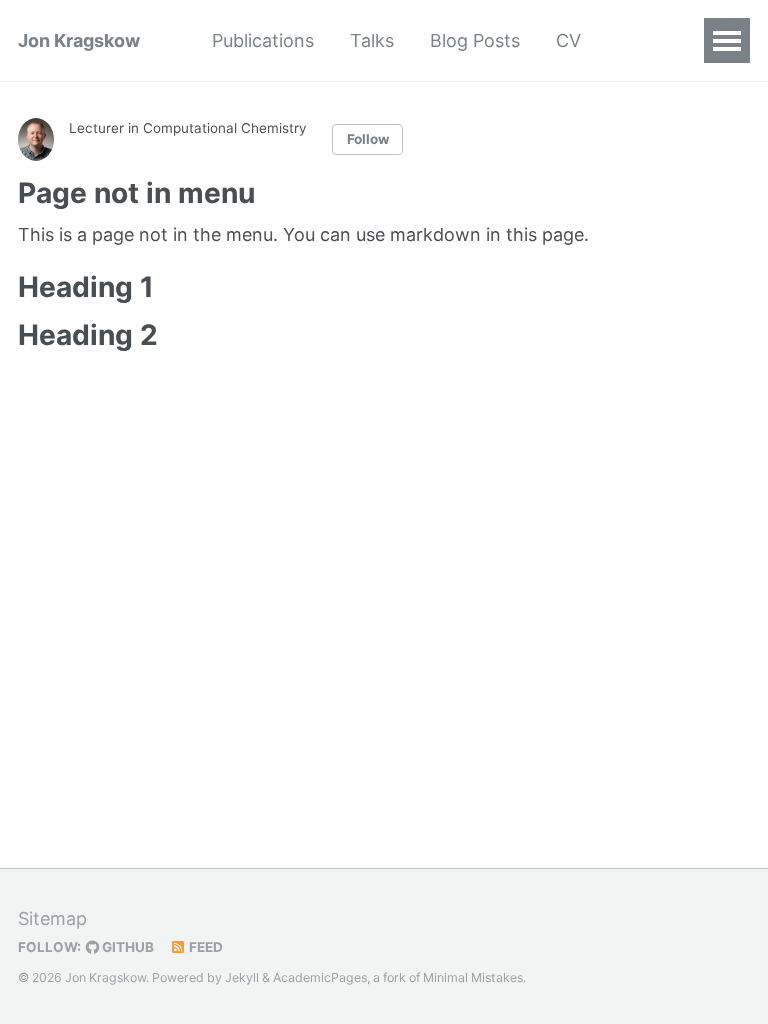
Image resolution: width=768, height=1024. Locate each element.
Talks (372, 40)
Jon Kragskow (79, 40)
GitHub (126, 947)
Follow (368, 139)
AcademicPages (320, 977)
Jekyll (242, 977)
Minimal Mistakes (473, 977)
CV (568, 40)
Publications (263, 40)
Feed (204, 947)
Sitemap (52, 918)
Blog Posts (475, 40)
